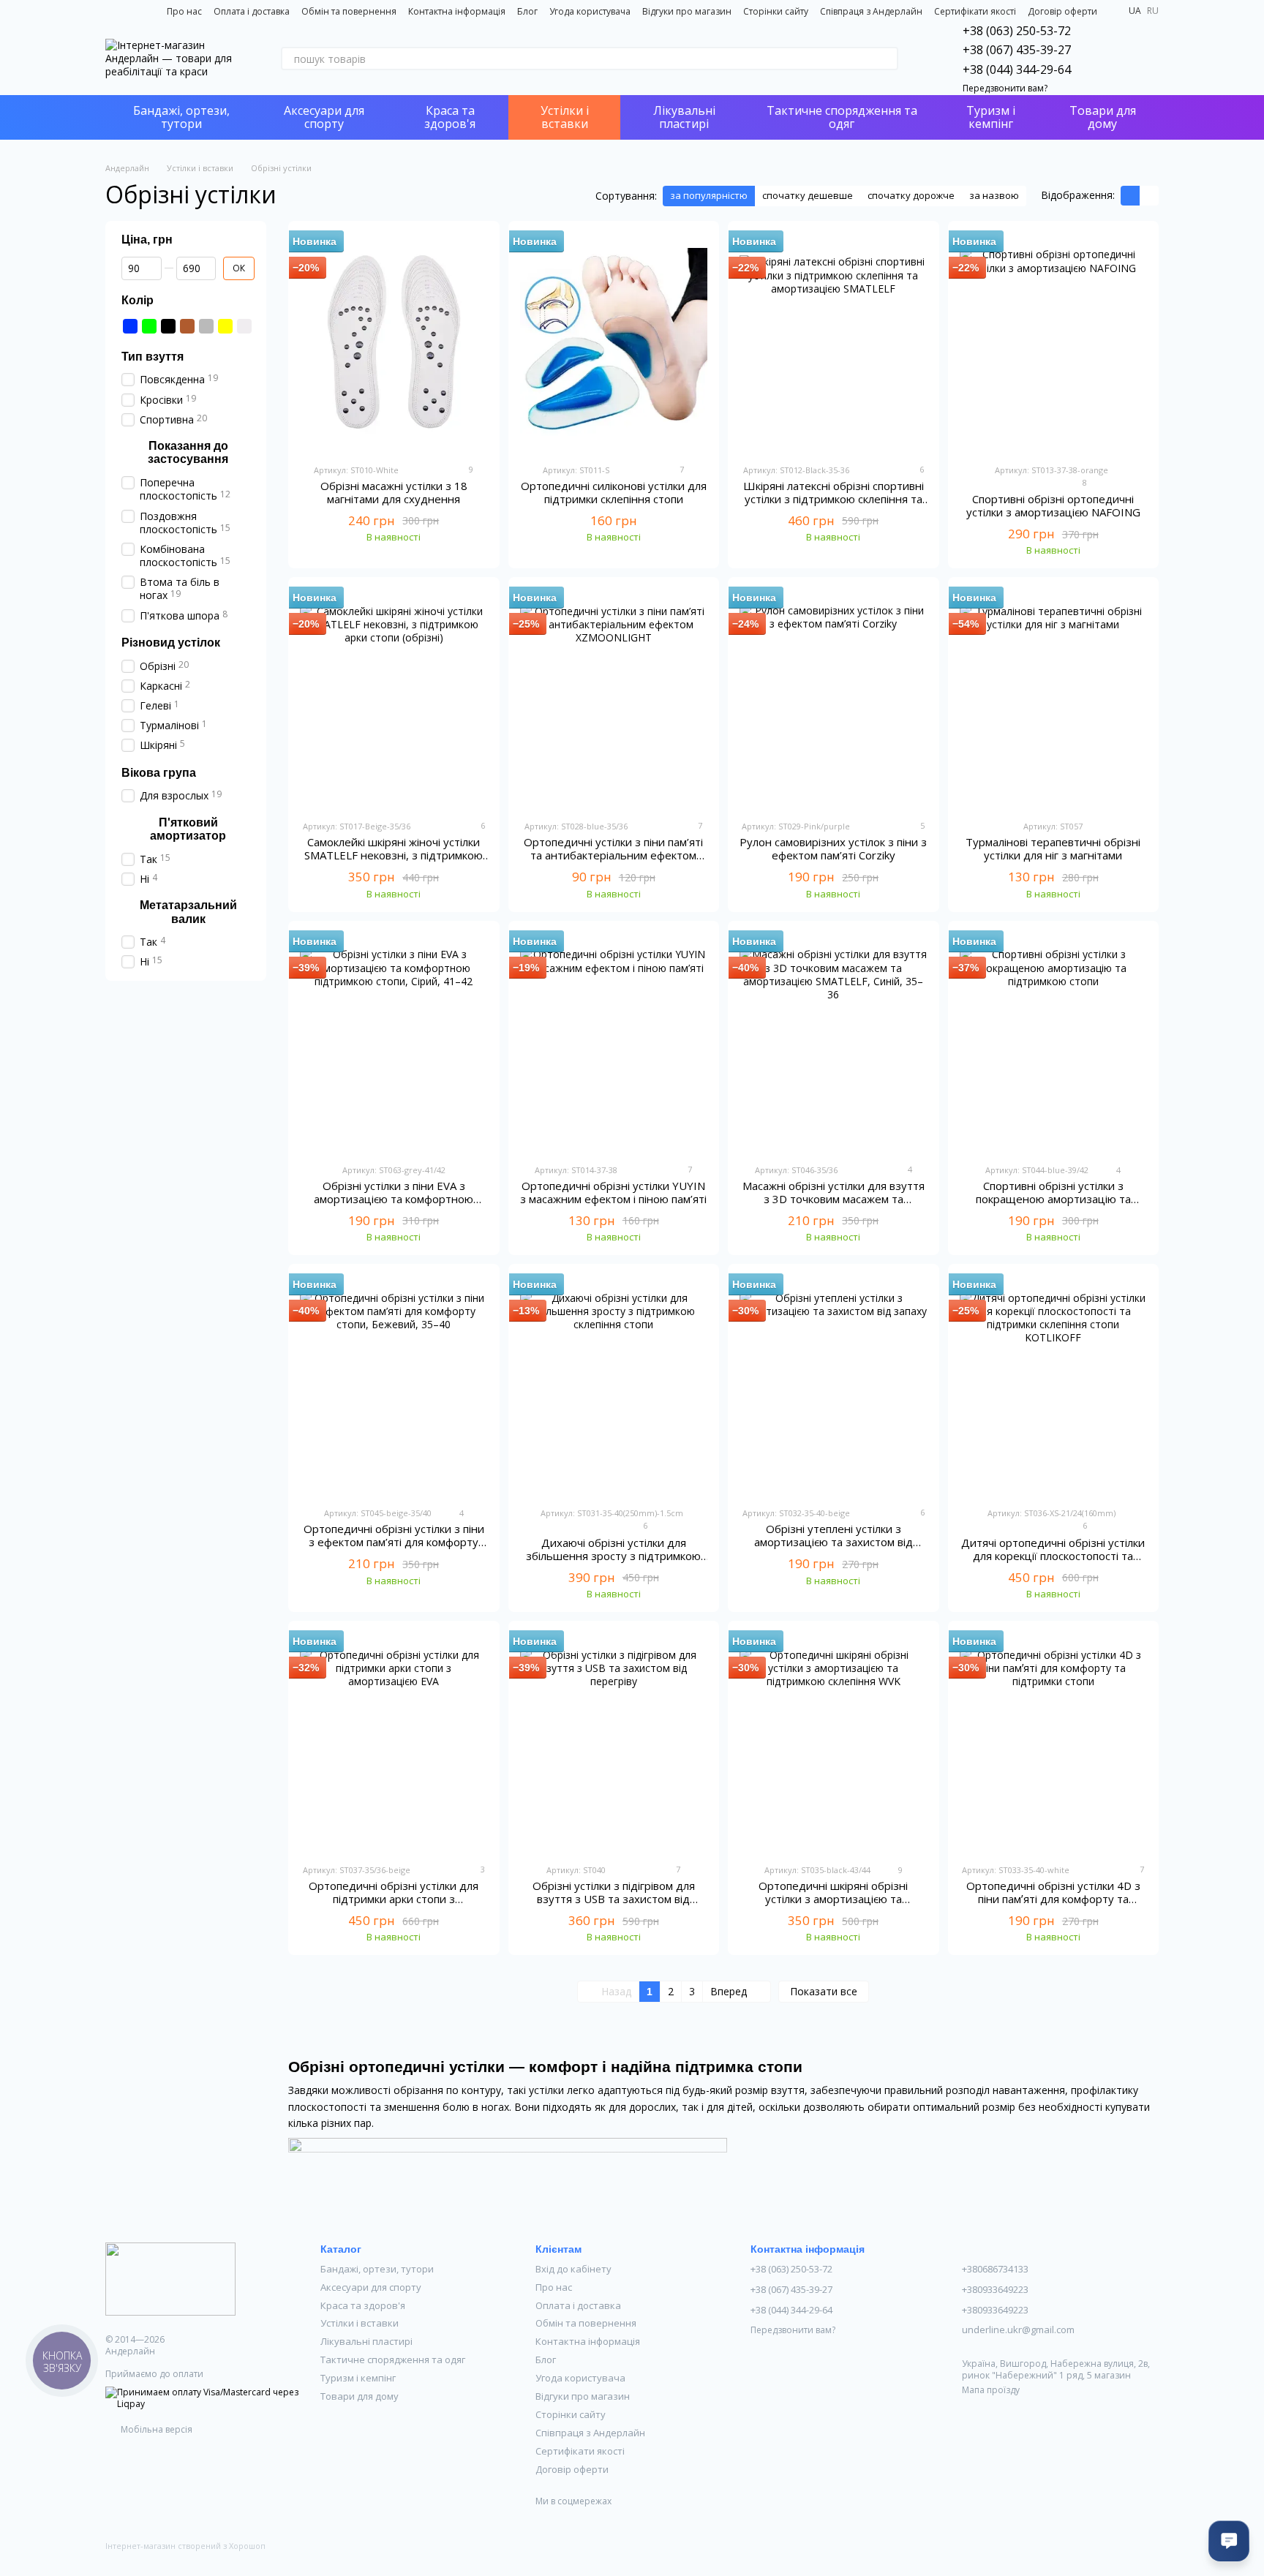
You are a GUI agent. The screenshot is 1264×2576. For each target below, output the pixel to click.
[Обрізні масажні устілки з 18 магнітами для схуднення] (394, 342)
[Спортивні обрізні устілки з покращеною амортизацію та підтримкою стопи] (1054, 1042)
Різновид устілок (171, 642)
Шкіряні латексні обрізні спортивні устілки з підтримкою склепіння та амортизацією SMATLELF (834, 499)
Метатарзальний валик (188, 912)
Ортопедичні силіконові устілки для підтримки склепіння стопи (614, 492)
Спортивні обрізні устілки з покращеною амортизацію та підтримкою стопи (1053, 1199)
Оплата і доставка (252, 11)
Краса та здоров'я (450, 117)
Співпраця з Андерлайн (871, 11)
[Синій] (130, 325)
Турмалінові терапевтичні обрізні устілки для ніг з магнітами (1053, 848)
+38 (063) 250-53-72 (1017, 31)
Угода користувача (590, 11)
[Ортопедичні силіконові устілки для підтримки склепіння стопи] (614, 342)
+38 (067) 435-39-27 (1017, 50)
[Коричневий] (187, 325)
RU (1153, 11)
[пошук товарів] (887, 59)
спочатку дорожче (911, 195)
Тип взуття (153, 356)
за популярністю (709, 195)
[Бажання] (1109, 59)
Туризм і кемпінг (991, 117)
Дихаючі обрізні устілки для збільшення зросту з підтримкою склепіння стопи (613, 1556)
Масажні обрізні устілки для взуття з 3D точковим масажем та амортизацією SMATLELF (834, 1199)
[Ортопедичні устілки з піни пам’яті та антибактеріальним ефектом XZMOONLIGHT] (614, 698)
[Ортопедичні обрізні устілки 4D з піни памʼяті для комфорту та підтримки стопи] (1054, 1742)
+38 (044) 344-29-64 (1017, 69)
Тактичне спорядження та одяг (842, 117)
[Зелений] (149, 325)
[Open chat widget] (1229, 2541)
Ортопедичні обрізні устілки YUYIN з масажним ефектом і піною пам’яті (613, 1192)
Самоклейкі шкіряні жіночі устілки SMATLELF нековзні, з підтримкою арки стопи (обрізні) (394, 855)
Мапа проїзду (991, 2390)
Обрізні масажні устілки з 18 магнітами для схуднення (394, 492)
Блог (527, 11)
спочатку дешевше (808, 195)
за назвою (994, 195)
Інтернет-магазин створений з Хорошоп (185, 2546)
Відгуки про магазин (687, 11)
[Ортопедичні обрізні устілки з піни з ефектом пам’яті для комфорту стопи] (394, 1385)
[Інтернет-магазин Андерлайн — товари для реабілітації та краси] (170, 2278)
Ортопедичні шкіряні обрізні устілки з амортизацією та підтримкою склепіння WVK (833, 1899)
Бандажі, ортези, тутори (181, 117)
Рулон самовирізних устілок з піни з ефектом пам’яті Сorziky (833, 848)
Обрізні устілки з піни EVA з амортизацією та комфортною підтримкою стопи (394, 1199)
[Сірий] (206, 325)
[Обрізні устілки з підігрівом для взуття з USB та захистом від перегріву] (614, 1742)
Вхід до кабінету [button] (573, 2269)
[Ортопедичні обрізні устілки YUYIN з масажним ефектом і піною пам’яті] (614, 1042)
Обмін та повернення (349, 11)
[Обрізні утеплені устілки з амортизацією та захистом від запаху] (834, 1385)
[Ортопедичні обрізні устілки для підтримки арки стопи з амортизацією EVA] (394, 1742)
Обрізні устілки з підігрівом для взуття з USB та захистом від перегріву (614, 1899)
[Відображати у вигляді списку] (1149, 196)
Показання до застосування (188, 452)
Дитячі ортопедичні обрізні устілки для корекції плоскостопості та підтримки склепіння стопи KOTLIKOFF (1053, 1562)
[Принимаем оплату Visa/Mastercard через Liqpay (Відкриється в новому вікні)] (202, 2397)
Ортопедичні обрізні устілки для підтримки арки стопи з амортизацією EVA (394, 1899)
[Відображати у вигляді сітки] (1130, 196)
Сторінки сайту (776, 11)
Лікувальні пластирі (684, 117)
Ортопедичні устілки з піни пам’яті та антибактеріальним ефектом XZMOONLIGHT (613, 855)
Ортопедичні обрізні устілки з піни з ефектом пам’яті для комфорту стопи (394, 1542)
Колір (138, 300)
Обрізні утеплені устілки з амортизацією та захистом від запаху (834, 1542)
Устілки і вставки (565, 117)
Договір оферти (1062, 11)
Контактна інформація (457, 11)
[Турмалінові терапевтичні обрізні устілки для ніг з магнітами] (1054, 698)
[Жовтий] (225, 325)
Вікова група (159, 772)
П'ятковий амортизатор (188, 828)
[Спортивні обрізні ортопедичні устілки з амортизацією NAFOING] (1054, 342)
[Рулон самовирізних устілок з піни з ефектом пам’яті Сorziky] (834, 698)
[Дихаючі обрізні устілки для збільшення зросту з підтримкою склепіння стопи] (614, 1385)
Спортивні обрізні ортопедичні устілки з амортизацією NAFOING (1053, 505)
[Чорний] (168, 325)
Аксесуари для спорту (324, 117)
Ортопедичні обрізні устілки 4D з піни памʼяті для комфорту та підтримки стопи (1053, 1899)
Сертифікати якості (975, 11)
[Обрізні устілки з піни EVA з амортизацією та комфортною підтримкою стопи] (394, 1042)
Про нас (184, 11)
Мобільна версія (155, 2429)
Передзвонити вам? (1005, 88)
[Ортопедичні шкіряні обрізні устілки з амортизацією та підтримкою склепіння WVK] (834, 1742)
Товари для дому (1103, 117)
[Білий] (244, 325)
